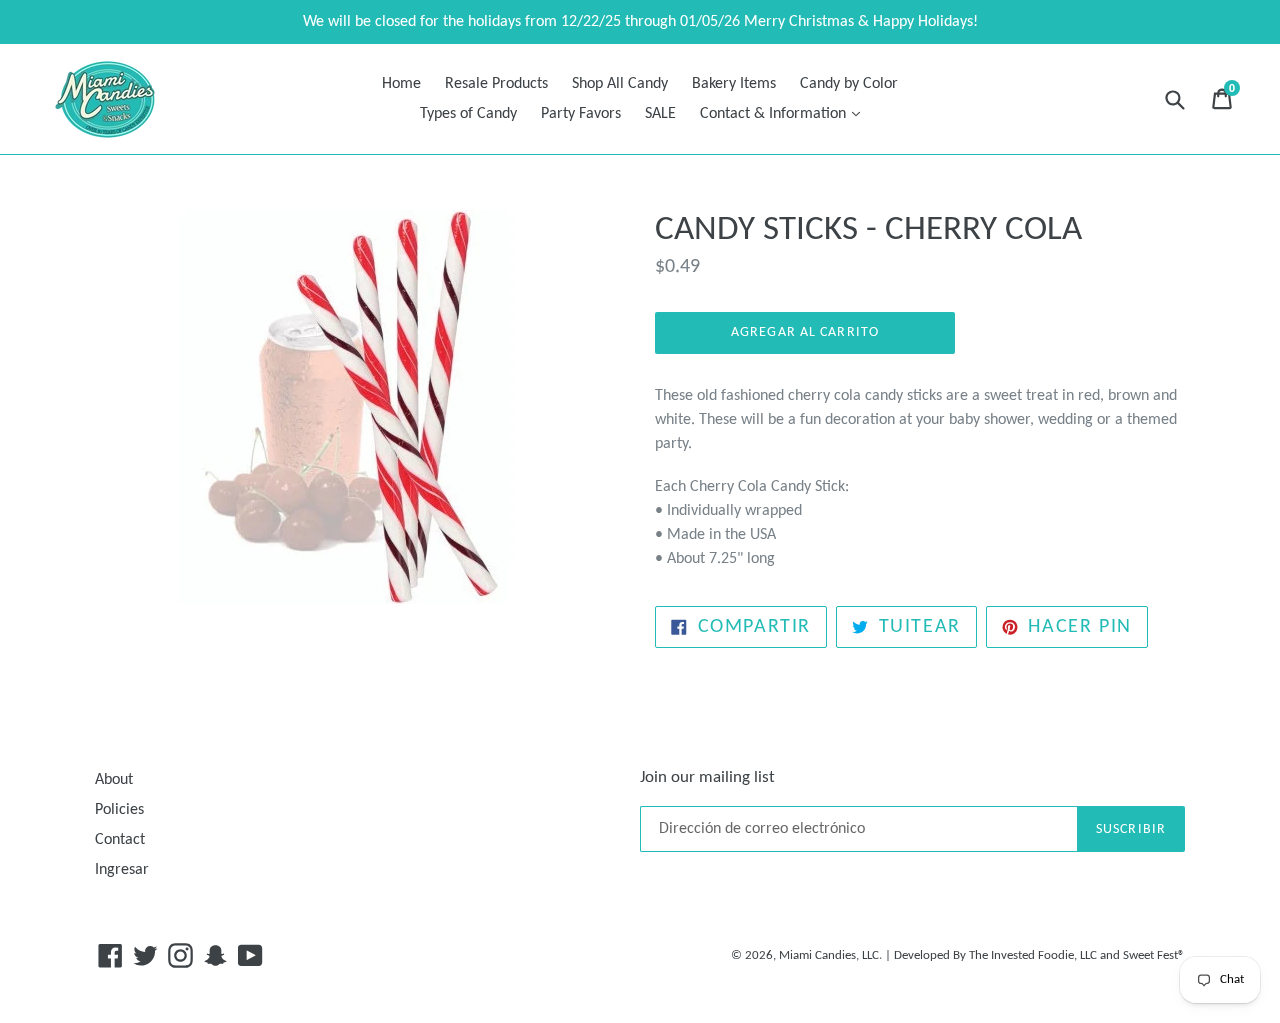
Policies (119, 810)
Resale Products (496, 84)
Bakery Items (734, 84)
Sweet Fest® (1154, 955)
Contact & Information (785, 113)
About (114, 780)
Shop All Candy (620, 84)
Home (401, 84)
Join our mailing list (707, 777)
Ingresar (122, 870)
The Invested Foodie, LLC (1033, 955)
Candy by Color (849, 84)
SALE (660, 114)
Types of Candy (468, 114)
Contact (120, 840)
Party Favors (581, 114)
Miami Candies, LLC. (830, 955)
